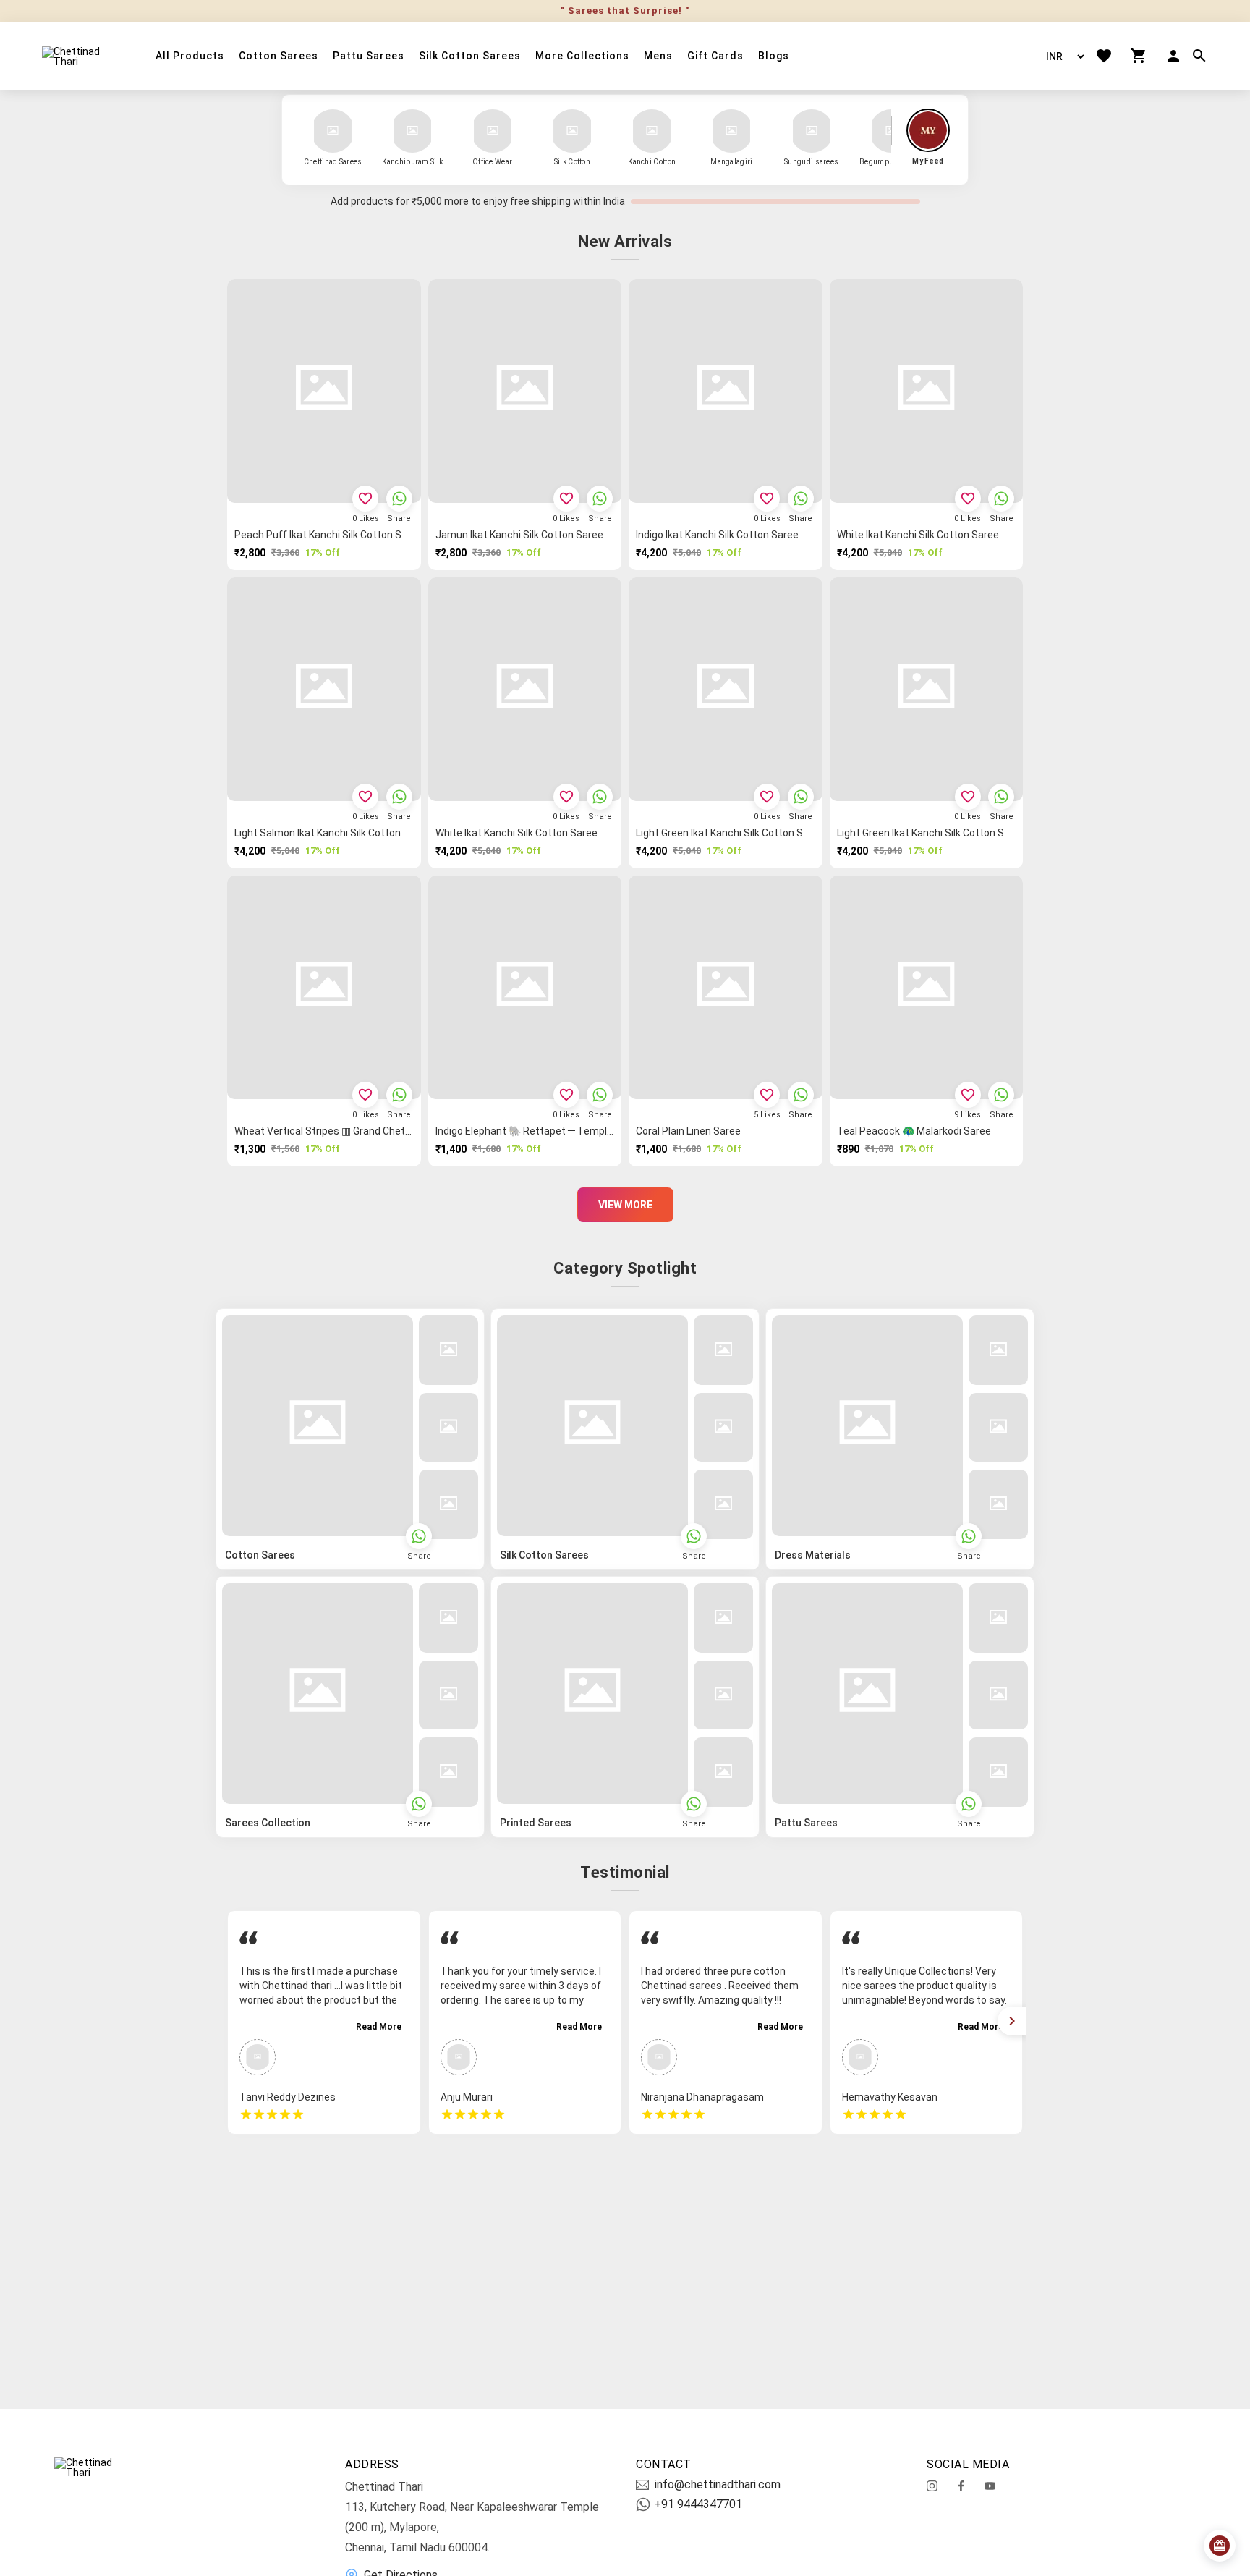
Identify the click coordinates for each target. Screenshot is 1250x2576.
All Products (190, 56)
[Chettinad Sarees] (333, 131)
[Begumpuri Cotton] (891, 131)
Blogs (774, 56)
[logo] (81, 56)
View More (625, 1205)
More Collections (582, 56)
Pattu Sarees (369, 56)
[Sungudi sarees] (812, 131)
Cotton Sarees (279, 56)
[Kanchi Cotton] (652, 131)
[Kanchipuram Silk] (412, 131)
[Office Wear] (493, 131)
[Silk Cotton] (572, 131)
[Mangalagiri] (731, 131)
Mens (658, 56)
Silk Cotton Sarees (470, 56)
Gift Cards (715, 56)
